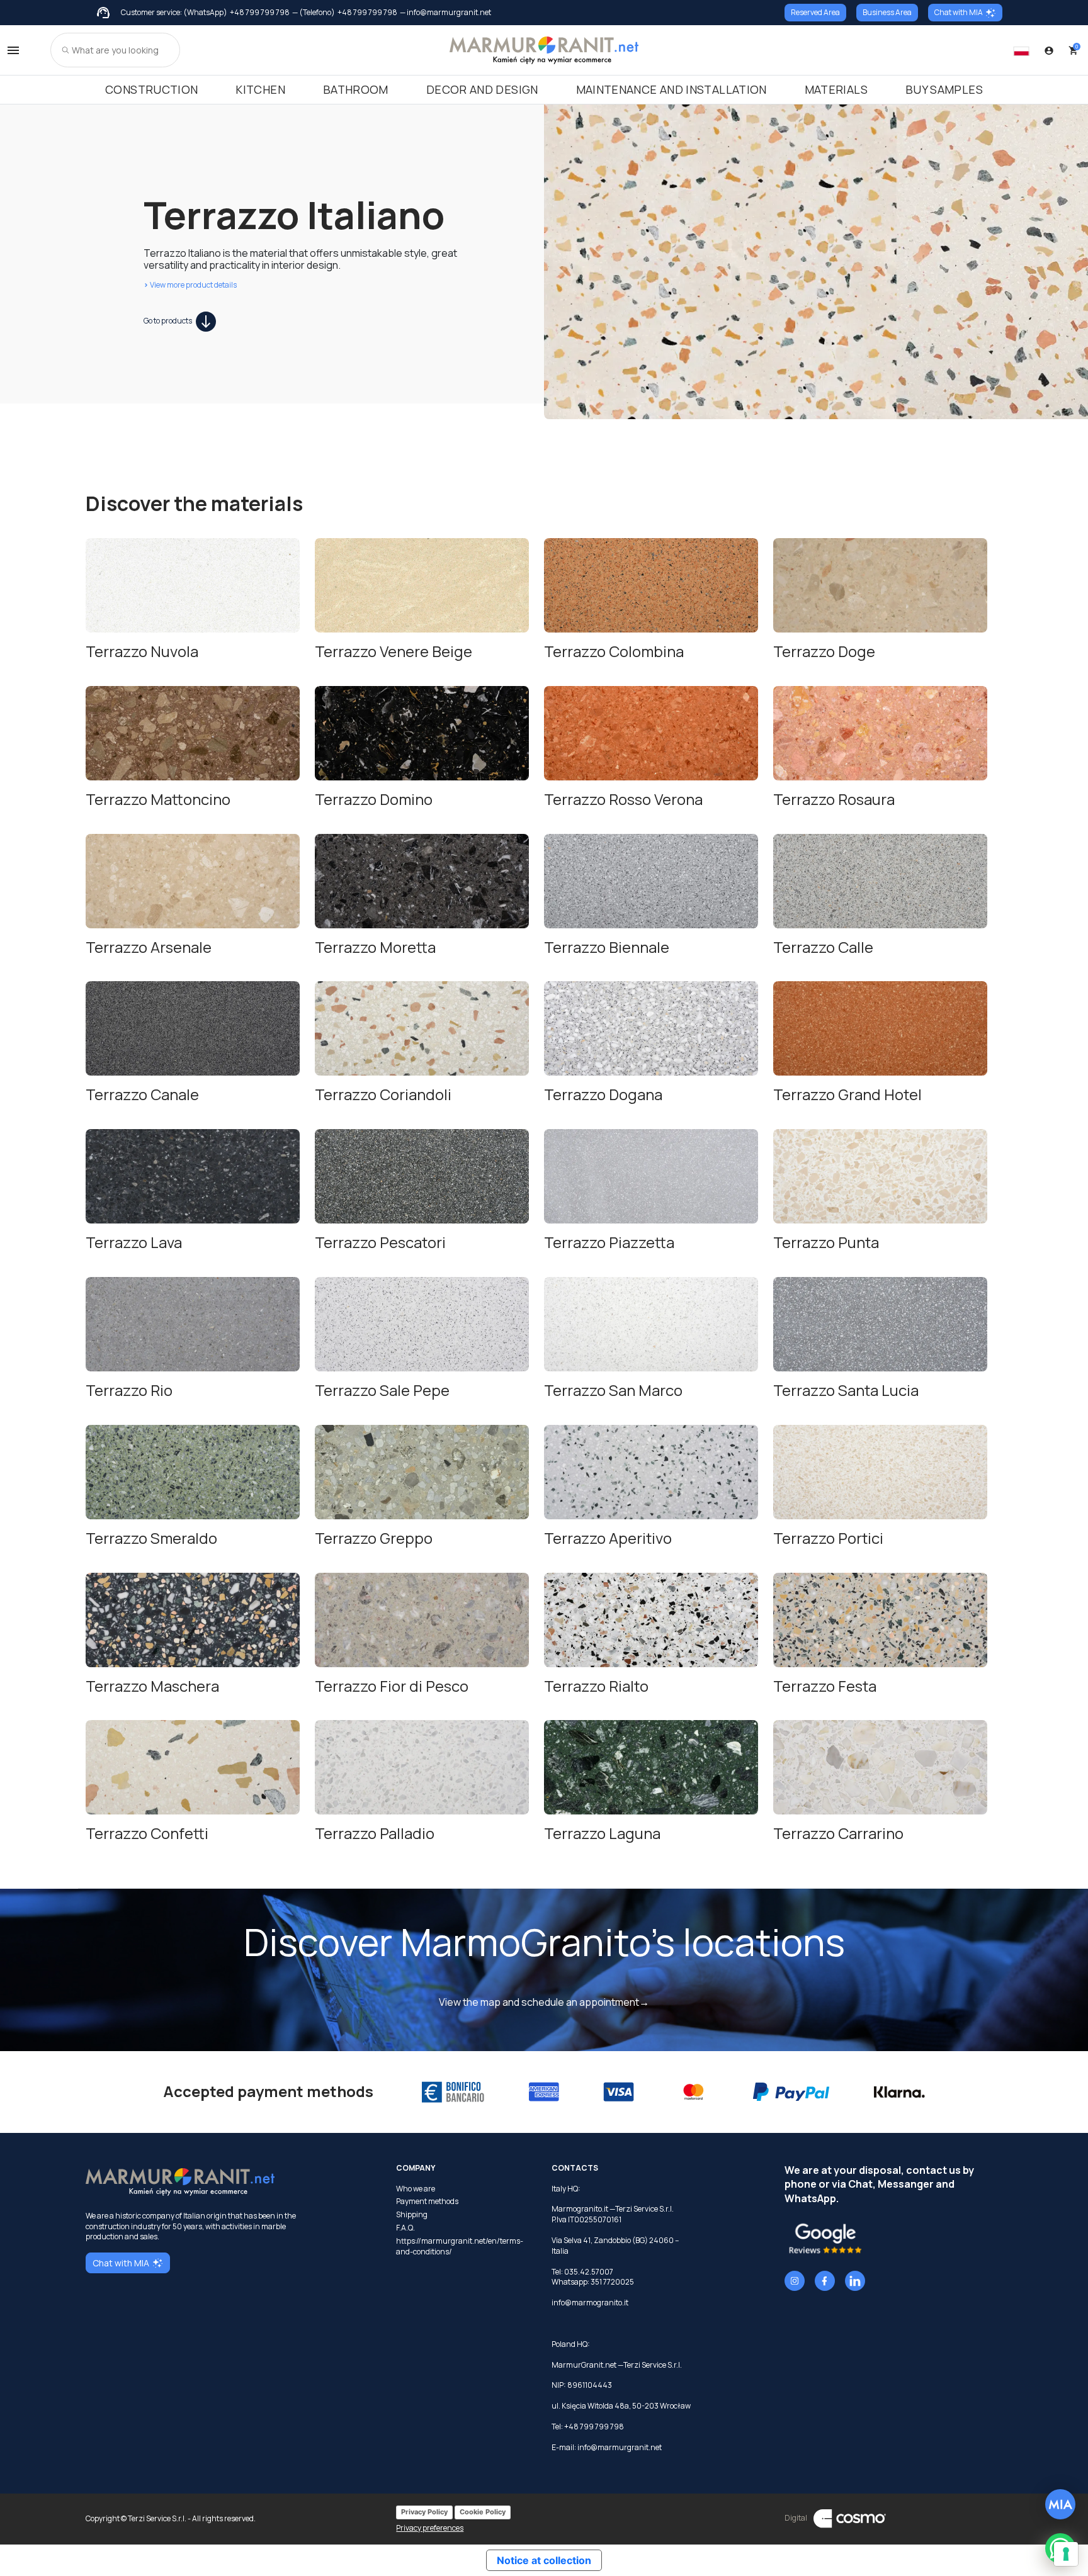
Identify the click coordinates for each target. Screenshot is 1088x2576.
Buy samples (944, 89)
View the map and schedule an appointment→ (544, 2002)
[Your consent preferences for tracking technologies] (1066, 2554)
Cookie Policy (483, 2512)
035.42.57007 (589, 2272)
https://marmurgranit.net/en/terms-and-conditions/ (460, 2247)
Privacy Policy (424, 2512)
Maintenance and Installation (671, 89)
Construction (151, 89)
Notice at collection (544, 2560)
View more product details (190, 285)
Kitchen (260, 89)
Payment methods (427, 2202)
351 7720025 (612, 2282)
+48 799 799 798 (260, 13)
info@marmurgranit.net (620, 2447)
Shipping (412, 2215)
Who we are (416, 2189)
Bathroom (356, 89)
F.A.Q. (405, 2228)
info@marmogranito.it (590, 2303)
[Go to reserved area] (1049, 50)
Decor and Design (482, 89)
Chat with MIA (959, 12)
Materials (836, 89)
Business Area (887, 12)
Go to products (168, 321)
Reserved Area (815, 12)
